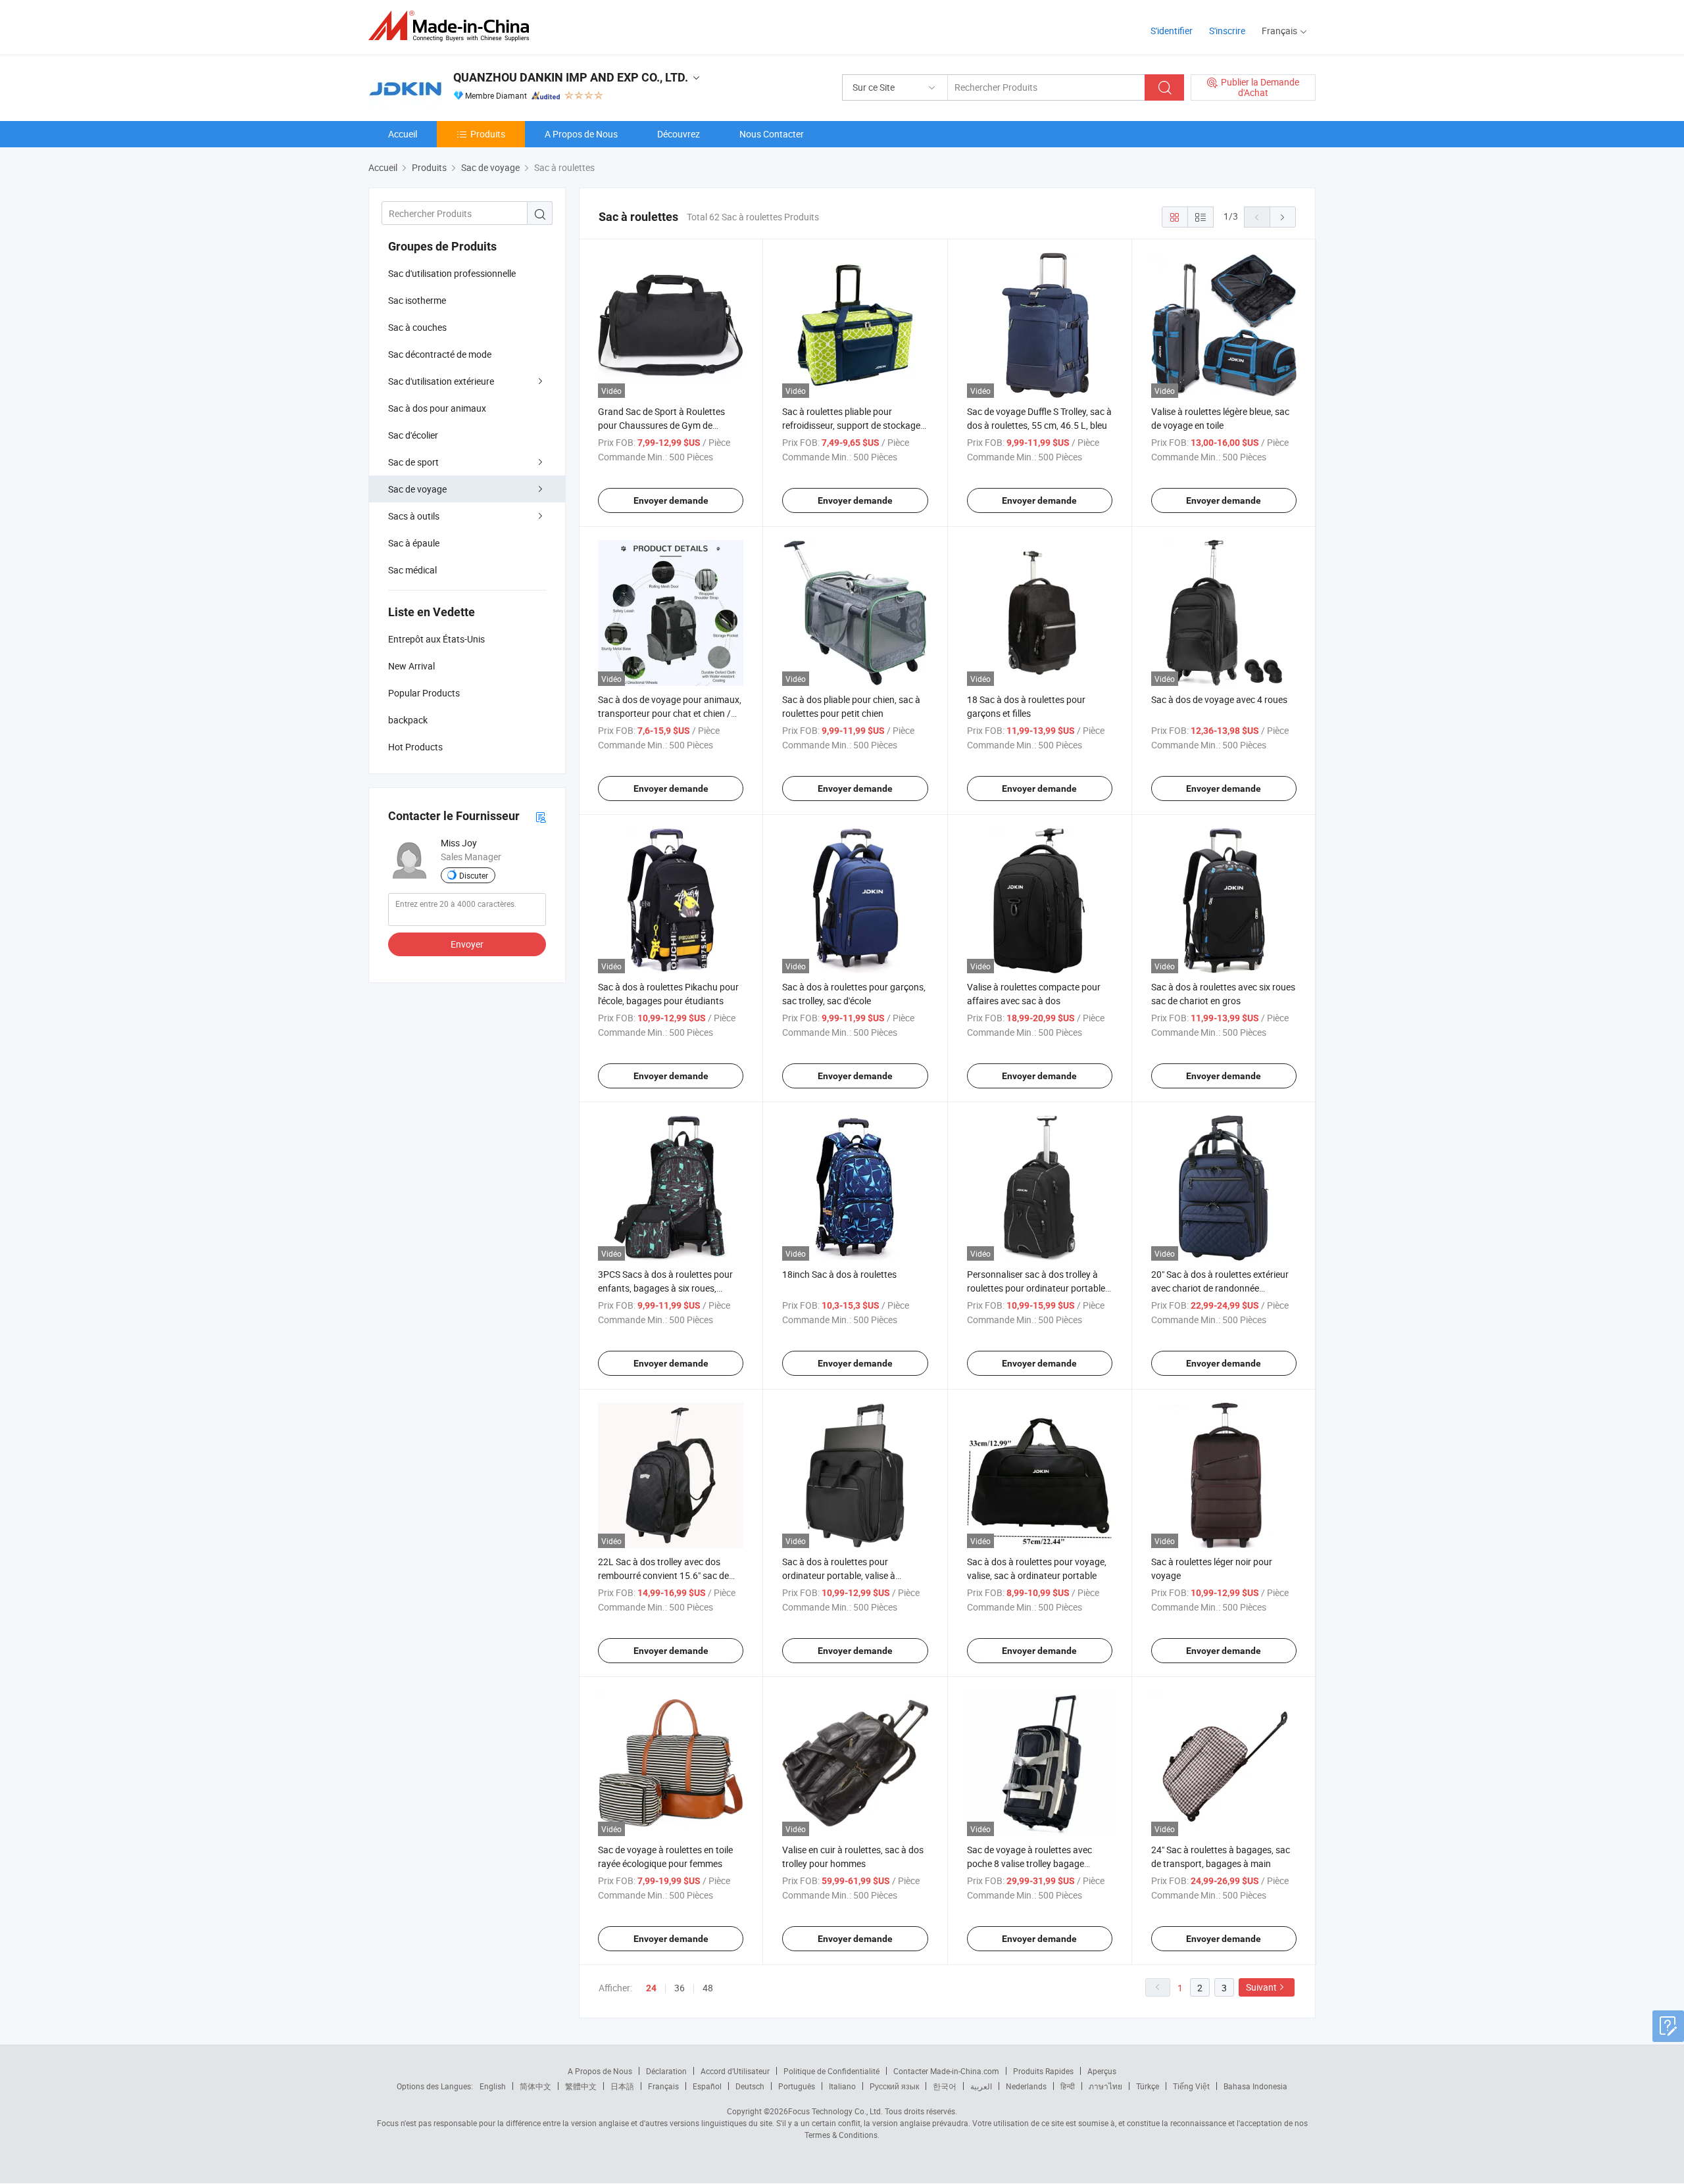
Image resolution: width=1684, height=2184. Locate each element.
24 (651, 1988)
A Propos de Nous (581, 134)
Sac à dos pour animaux (437, 408)
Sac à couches (417, 327)
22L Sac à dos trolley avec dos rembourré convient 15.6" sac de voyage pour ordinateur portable (664, 1575)
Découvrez (679, 134)
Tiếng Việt (1191, 2086)
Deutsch (750, 2086)
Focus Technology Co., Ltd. (835, 2111)
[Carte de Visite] (541, 816)
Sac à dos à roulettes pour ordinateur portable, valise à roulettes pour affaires (839, 1575)
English (493, 2086)
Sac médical (412, 570)
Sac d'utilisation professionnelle (452, 273)
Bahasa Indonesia (1255, 2086)
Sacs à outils (414, 516)
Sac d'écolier (413, 435)
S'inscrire (1227, 31)
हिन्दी (1068, 2086)
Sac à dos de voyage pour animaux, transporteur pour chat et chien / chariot (670, 713)
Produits (488, 134)
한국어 (945, 2086)
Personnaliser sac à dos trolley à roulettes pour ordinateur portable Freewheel (1036, 1288)
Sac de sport (413, 462)
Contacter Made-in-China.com (946, 2071)
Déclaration (666, 2071)
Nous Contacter (772, 134)
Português (797, 2086)
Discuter (474, 875)
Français (663, 2086)
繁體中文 (581, 2086)
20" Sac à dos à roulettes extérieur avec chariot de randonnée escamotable (1220, 1288)
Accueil (403, 134)
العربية (981, 2086)
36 (680, 1988)
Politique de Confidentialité (831, 2071)
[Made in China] (453, 26)
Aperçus (1102, 2071)
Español (707, 2086)
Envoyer (467, 944)
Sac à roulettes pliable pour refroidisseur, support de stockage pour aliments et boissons (851, 425)
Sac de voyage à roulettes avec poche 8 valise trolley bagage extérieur (1029, 1863)
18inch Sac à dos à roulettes (839, 1274)
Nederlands (1026, 2086)
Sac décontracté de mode (440, 354)
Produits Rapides (1043, 2071)
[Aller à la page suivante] (1283, 217)
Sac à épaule (414, 543)
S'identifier (1172, 31)
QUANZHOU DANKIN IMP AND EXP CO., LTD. (571, 77)
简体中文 (535, 2086)
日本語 (622, 2086)
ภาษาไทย (1105, 2086)
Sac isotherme (417, 300)
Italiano (842, 2086)
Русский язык (894, 2086)
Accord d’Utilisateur (735, 2071)
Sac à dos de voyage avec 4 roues (1219, 699)
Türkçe (1148, 2086)
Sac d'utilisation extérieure (441, 381)
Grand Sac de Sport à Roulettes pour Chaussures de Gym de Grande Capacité (661, 425)
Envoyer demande (671, 500)
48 (708, 1988)
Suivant (1261, 1987)
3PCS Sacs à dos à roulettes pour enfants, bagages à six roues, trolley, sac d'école (665, 1288)
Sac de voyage (417, 489)
